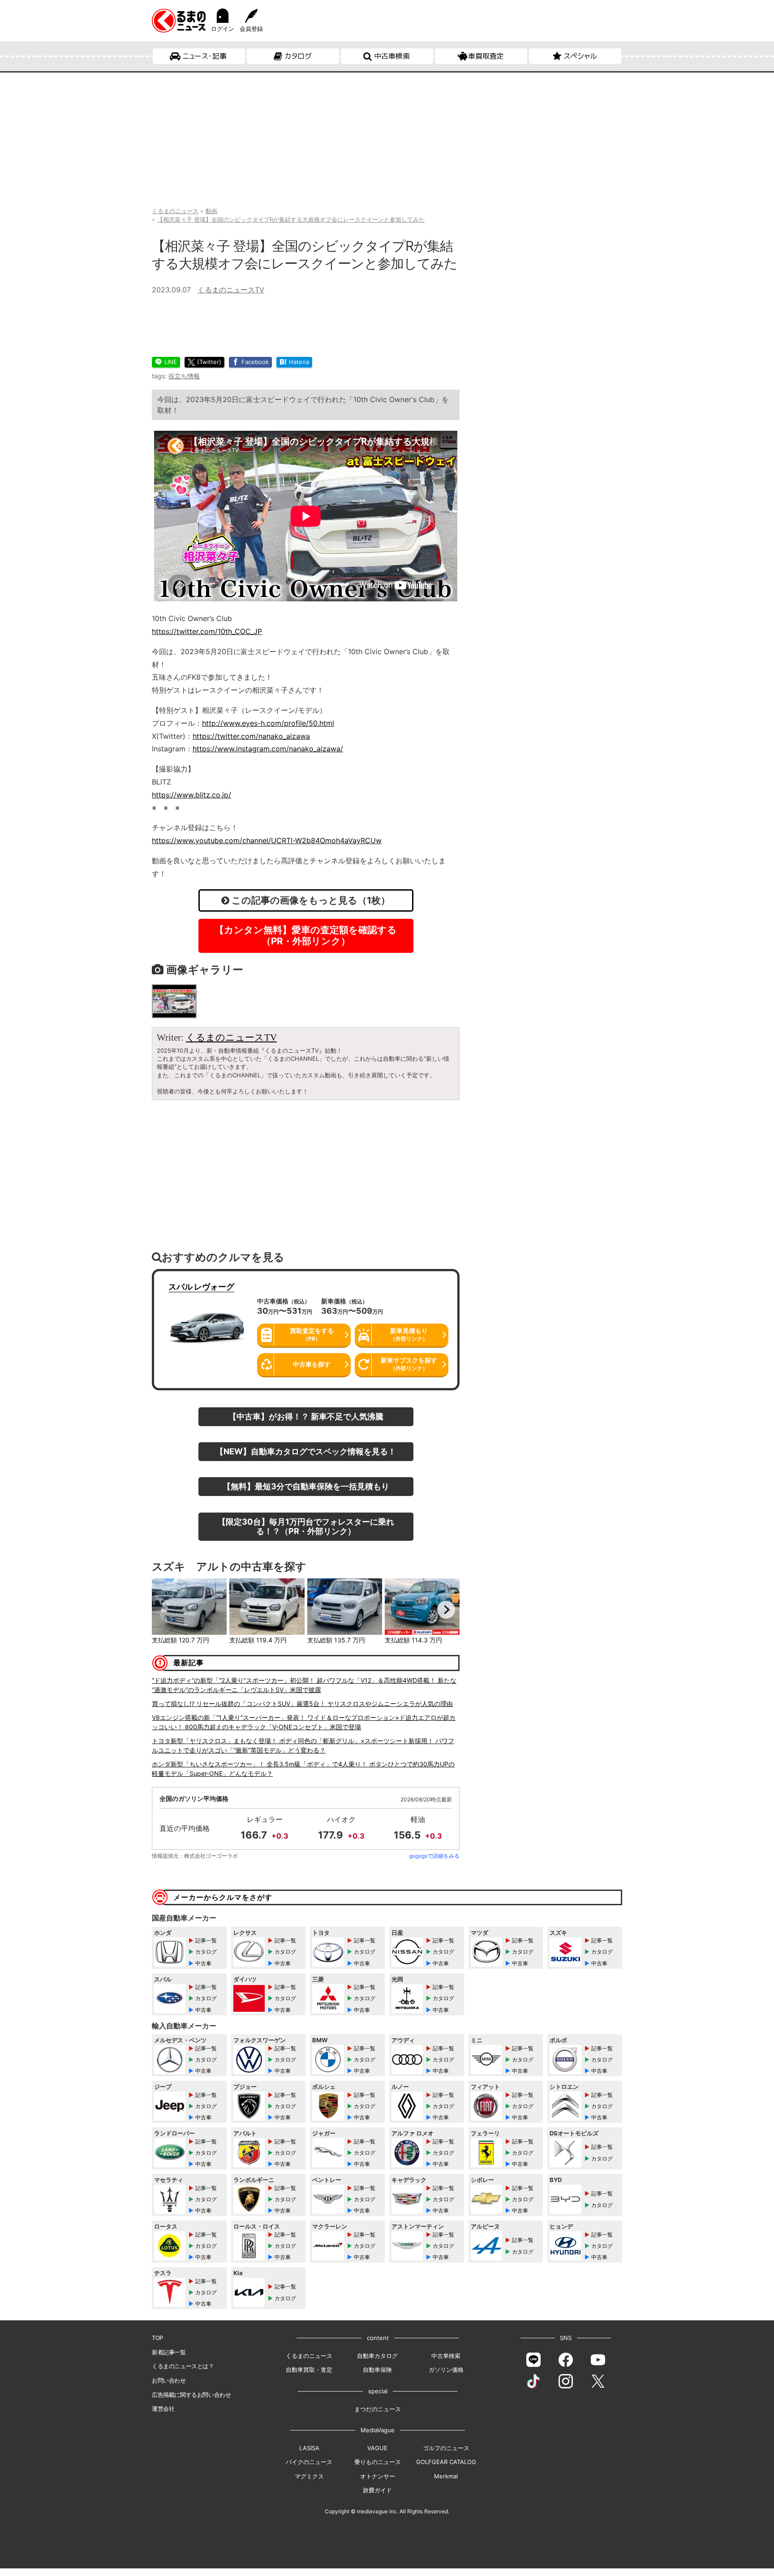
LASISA (309, 2448)
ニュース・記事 (204, 56)
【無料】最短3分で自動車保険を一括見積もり (306, 1486)
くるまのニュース (309, 2356)
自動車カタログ (377, 2356)
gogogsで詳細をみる (434, 1856)
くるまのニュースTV (231, 290)
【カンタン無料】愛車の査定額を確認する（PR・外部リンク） (306, 935)
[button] (165, 1610)
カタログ (298, 56)
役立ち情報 (184, 376)
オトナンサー (378, 2476)
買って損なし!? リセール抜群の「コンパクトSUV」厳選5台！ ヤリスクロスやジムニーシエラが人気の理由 (302, 1704)
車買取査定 (486, 56)
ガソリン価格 (446, 2370)
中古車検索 (392, 56)
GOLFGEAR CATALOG (446, 2462)
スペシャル (580, 56)
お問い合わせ (169, 2380)
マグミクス (309, 2476)
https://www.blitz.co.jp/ (191, 795)
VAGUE (377, 2448)
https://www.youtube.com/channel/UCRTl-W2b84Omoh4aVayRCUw (267, 840)
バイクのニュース (309, 2462)
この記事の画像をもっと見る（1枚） (310, 900)
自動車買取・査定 (309, 2370)
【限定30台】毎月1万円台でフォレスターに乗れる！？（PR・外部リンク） (306, 1526)
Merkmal (446, 2476)
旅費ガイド (377, 2490)
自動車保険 (377, 2370)
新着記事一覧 (169, 2352)
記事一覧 (206, 1940)
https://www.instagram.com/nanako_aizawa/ (268, 749)
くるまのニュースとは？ (183, 2366)
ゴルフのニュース (446, 2448)
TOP (157, 2338)
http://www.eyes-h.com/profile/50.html (268, 723)
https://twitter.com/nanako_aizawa (251, 736)
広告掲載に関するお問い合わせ (191, 2395)
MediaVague (378, 2430)
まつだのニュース (378, 2409)
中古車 (203, 1963)
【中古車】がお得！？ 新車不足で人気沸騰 (306, 1416)
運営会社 (163, 2409)
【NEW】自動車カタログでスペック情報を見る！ (306, 1451)
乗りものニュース (378, 2462)
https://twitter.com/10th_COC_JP (207, 631)
